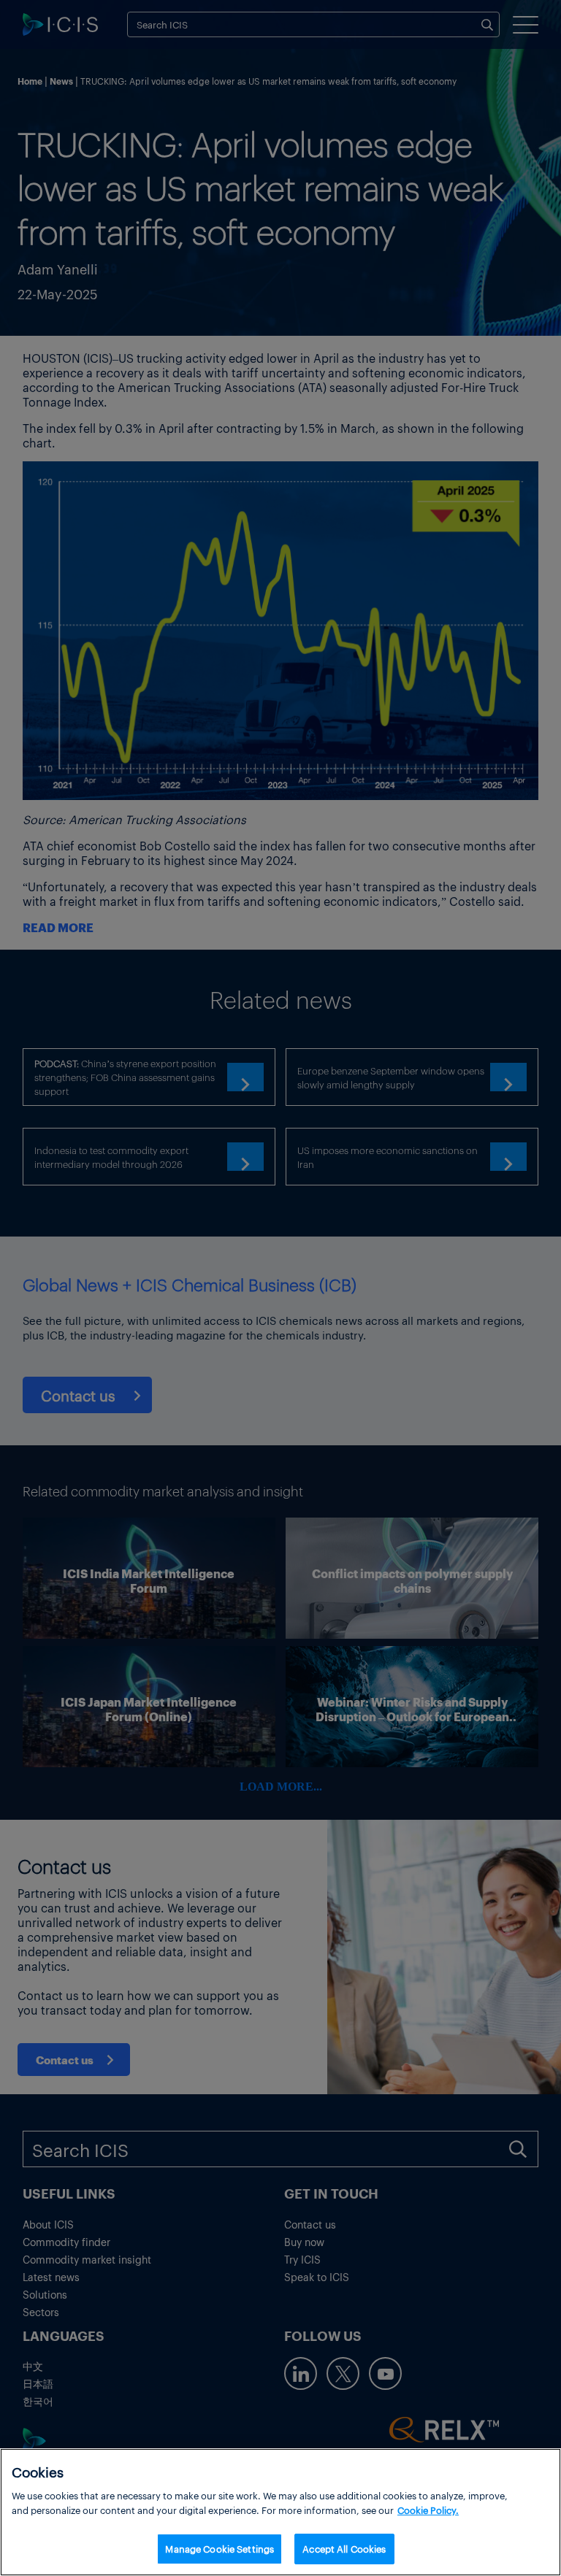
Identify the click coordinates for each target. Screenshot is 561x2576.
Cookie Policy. (428, 2510)
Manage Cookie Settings (220, 2549)
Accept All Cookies (344, 2549)
